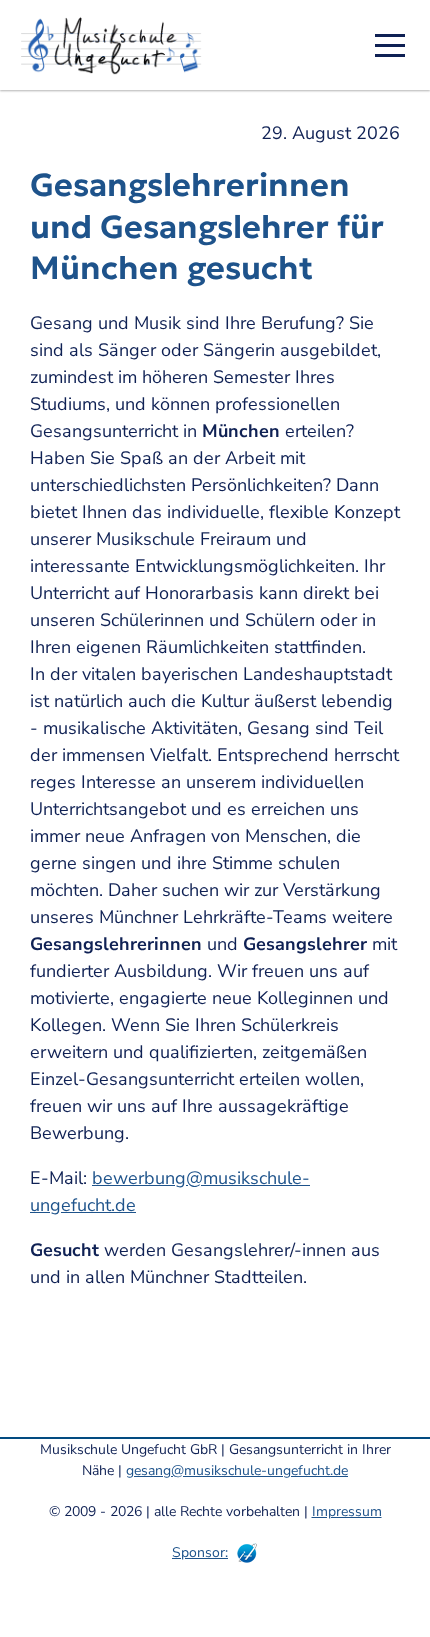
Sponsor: (200, 1552)
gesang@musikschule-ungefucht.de (237, 1470)
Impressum (347, 1511)
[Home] (118, 45)
